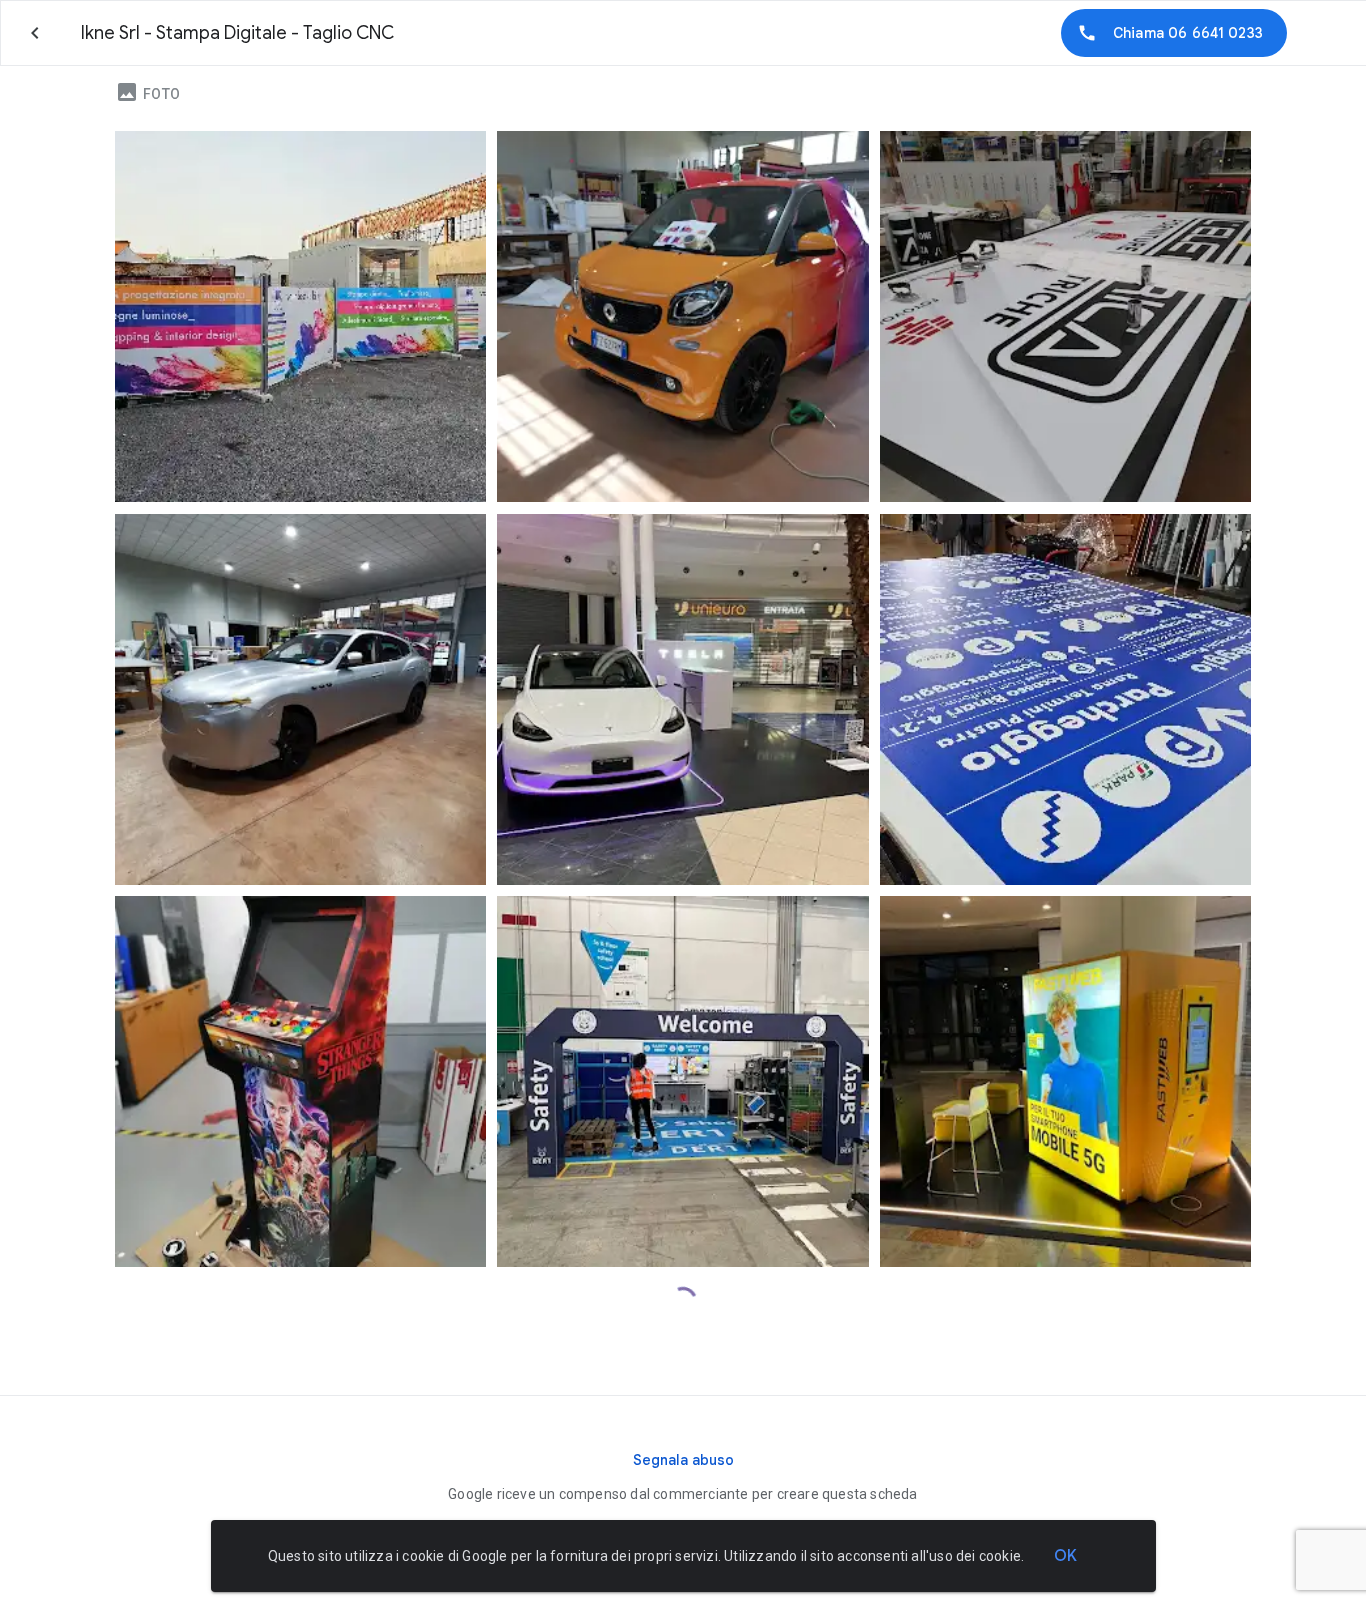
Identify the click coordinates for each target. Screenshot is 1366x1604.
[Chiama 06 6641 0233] (1174, 33)
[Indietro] (35, 33)
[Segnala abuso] (683, 1460)
